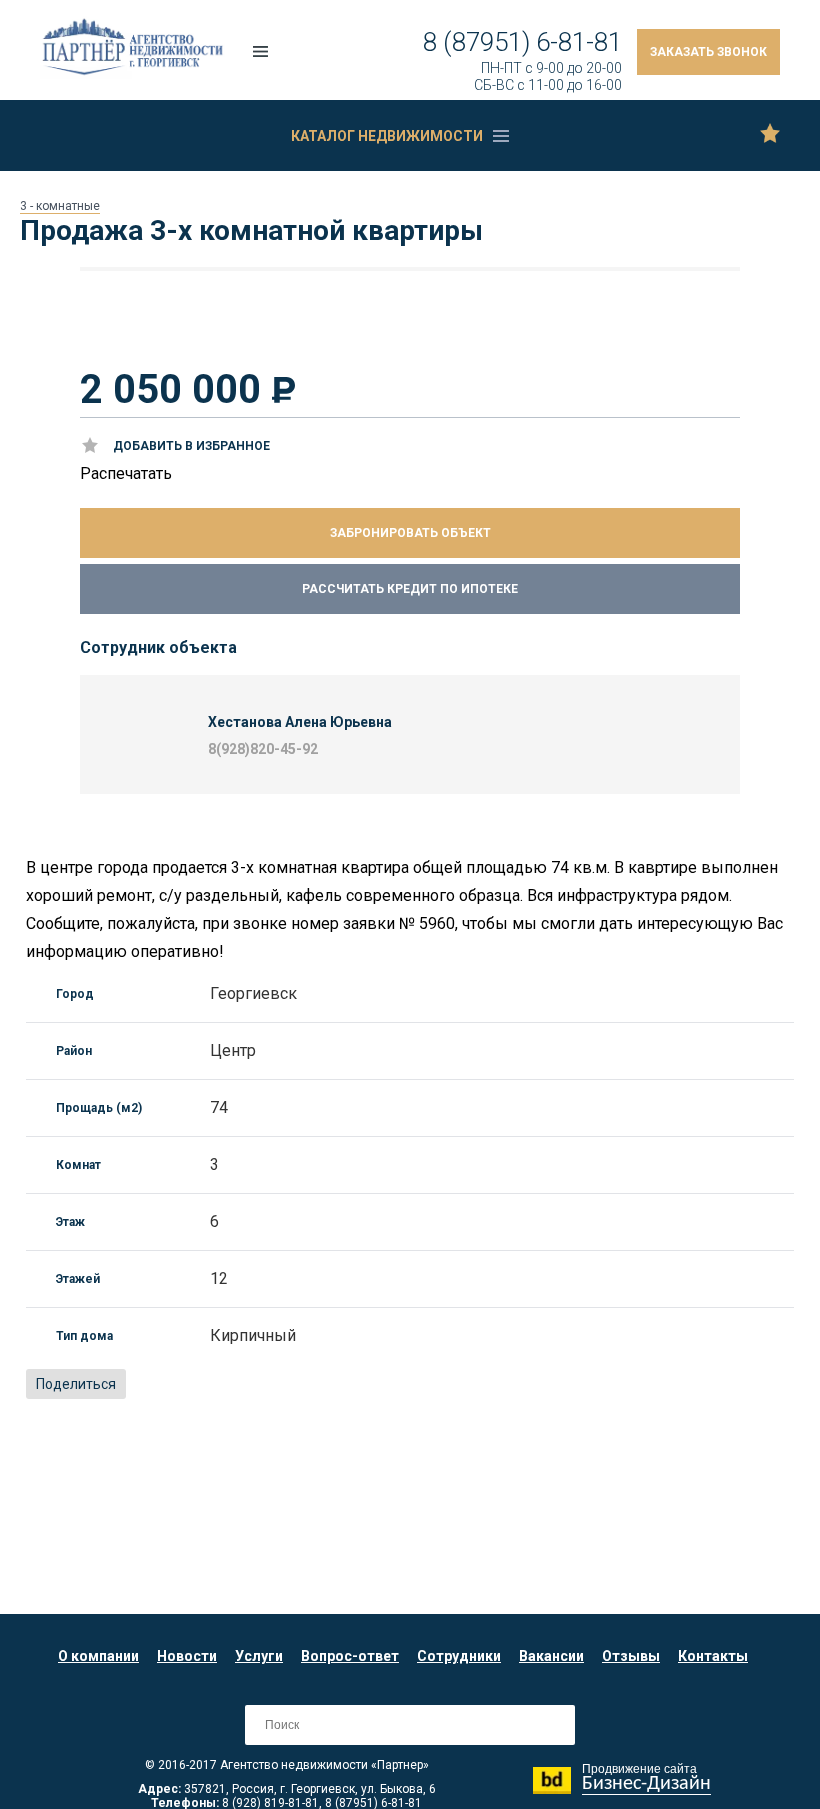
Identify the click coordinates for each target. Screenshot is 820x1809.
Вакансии (551, 1656)
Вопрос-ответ (350, 1656)
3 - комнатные (60, 206)
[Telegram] (321, 1385)
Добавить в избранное (191, 446)
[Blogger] (233, 1385)
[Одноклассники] (167, 1385)
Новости (187, 1656)
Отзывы (631, 1656)
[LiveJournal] (277, 1385)
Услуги (259, 1656)
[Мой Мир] (189, 1385)
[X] (211, 1385)
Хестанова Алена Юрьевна (300, 722)
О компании (98, 1656)
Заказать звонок (708, 52)
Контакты (713, 1656)
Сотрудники (459, 1656)
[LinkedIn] (255, 1385)
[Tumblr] (299, 1385)
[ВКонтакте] (145, 1385)
